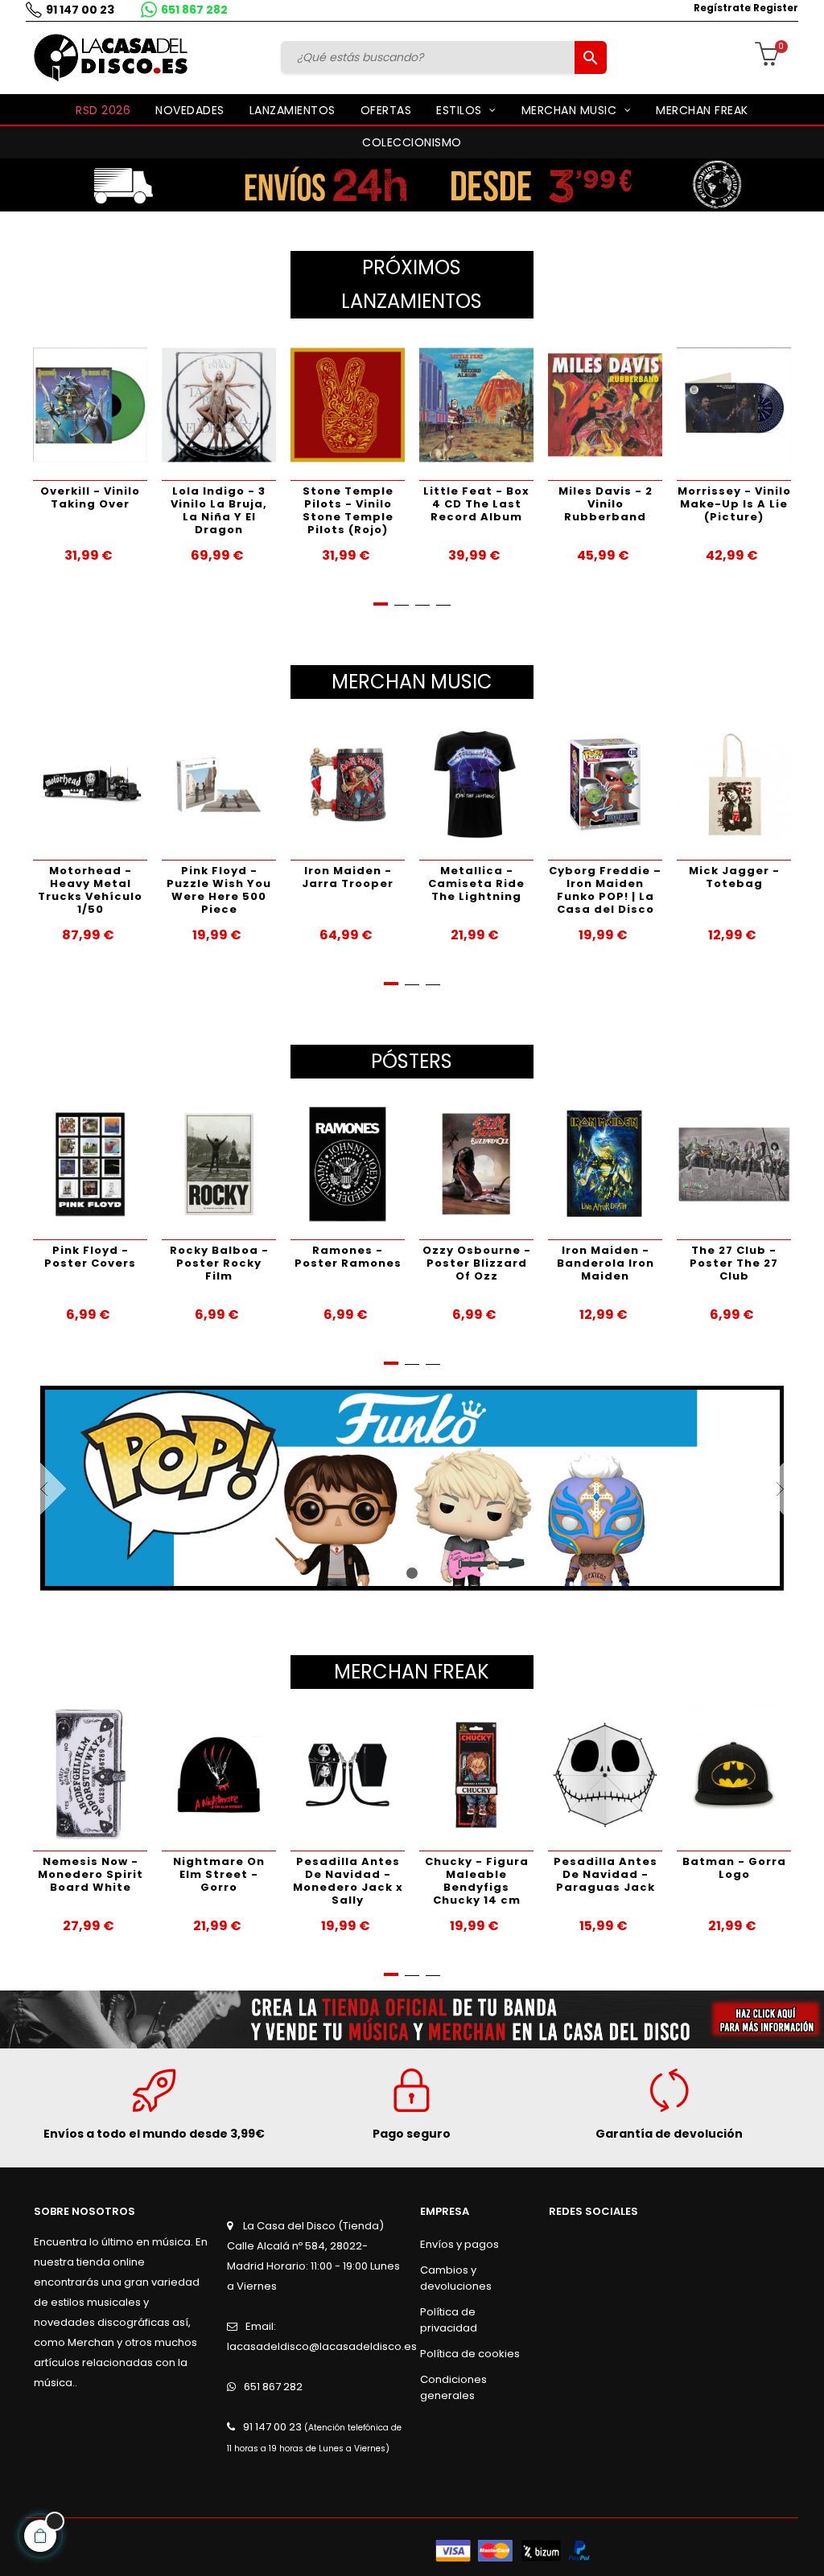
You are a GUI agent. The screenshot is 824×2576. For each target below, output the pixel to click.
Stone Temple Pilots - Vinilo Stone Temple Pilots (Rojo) (325, 510)
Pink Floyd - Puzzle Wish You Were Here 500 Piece (219, 890)
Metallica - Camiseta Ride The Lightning (476, 883)
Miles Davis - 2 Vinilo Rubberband (582, 504)
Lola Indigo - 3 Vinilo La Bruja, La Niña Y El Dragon (196, 510)
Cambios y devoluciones (456, 2278)
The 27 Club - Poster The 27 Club (734, 1263)
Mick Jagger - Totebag (734, 877)
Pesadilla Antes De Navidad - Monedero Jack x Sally (348, 1881)
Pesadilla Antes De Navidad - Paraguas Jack (606, 1874)
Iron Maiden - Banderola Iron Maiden (606, 1263)
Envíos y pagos (459, 2244)
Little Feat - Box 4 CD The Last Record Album (454, 504)
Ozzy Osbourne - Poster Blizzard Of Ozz (477, 1263)
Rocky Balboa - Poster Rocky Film (219, 1263)
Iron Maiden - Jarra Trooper (348, 877)
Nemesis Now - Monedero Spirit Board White (91, 1874)
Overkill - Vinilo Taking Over (68, 497)
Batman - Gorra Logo (734, 1868)
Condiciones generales (453, 2387)
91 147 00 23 (80, 10)
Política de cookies (470, 2354)
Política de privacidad (449, 2320)
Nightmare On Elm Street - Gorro (219, 1874)
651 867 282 (194, 10)
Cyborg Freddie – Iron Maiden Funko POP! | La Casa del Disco (605, 890)
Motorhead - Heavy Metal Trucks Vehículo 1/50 (90, 890)
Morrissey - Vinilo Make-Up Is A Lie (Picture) (711, 504)
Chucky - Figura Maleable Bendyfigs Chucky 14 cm (477, 1881)
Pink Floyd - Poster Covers (90, 1257)
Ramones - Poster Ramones (348, 1257)
